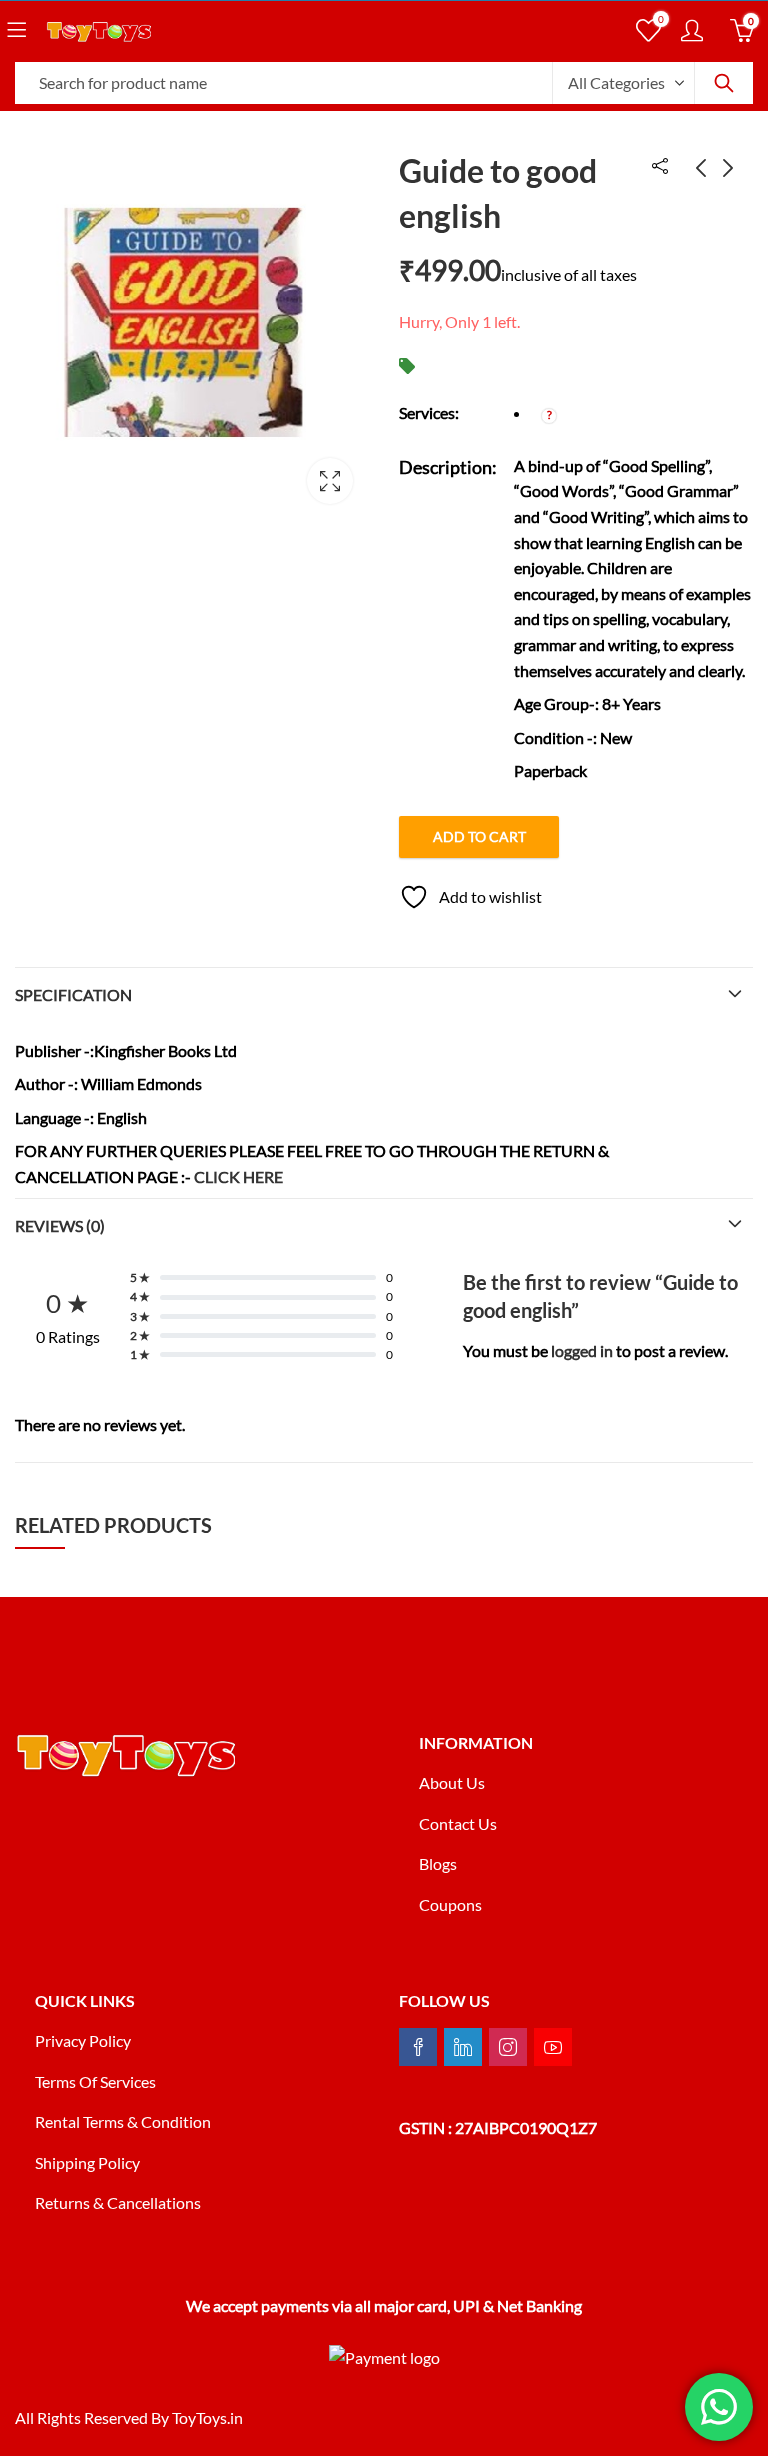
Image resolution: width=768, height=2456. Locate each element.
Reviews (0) (60, 1225)
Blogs (438, 1863)
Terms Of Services (95, 2081)
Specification (73, 994)
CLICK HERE (238, 1176)
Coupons (450, 1904)
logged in (582, 1350)
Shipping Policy (87, 2162)
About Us (452, 1782)
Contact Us (458, 1823)
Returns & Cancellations (118, 2202)
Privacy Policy (83, 2040)
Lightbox (330, 481)
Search (724, 83)
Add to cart (479, 836)
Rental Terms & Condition (124, 2121)
